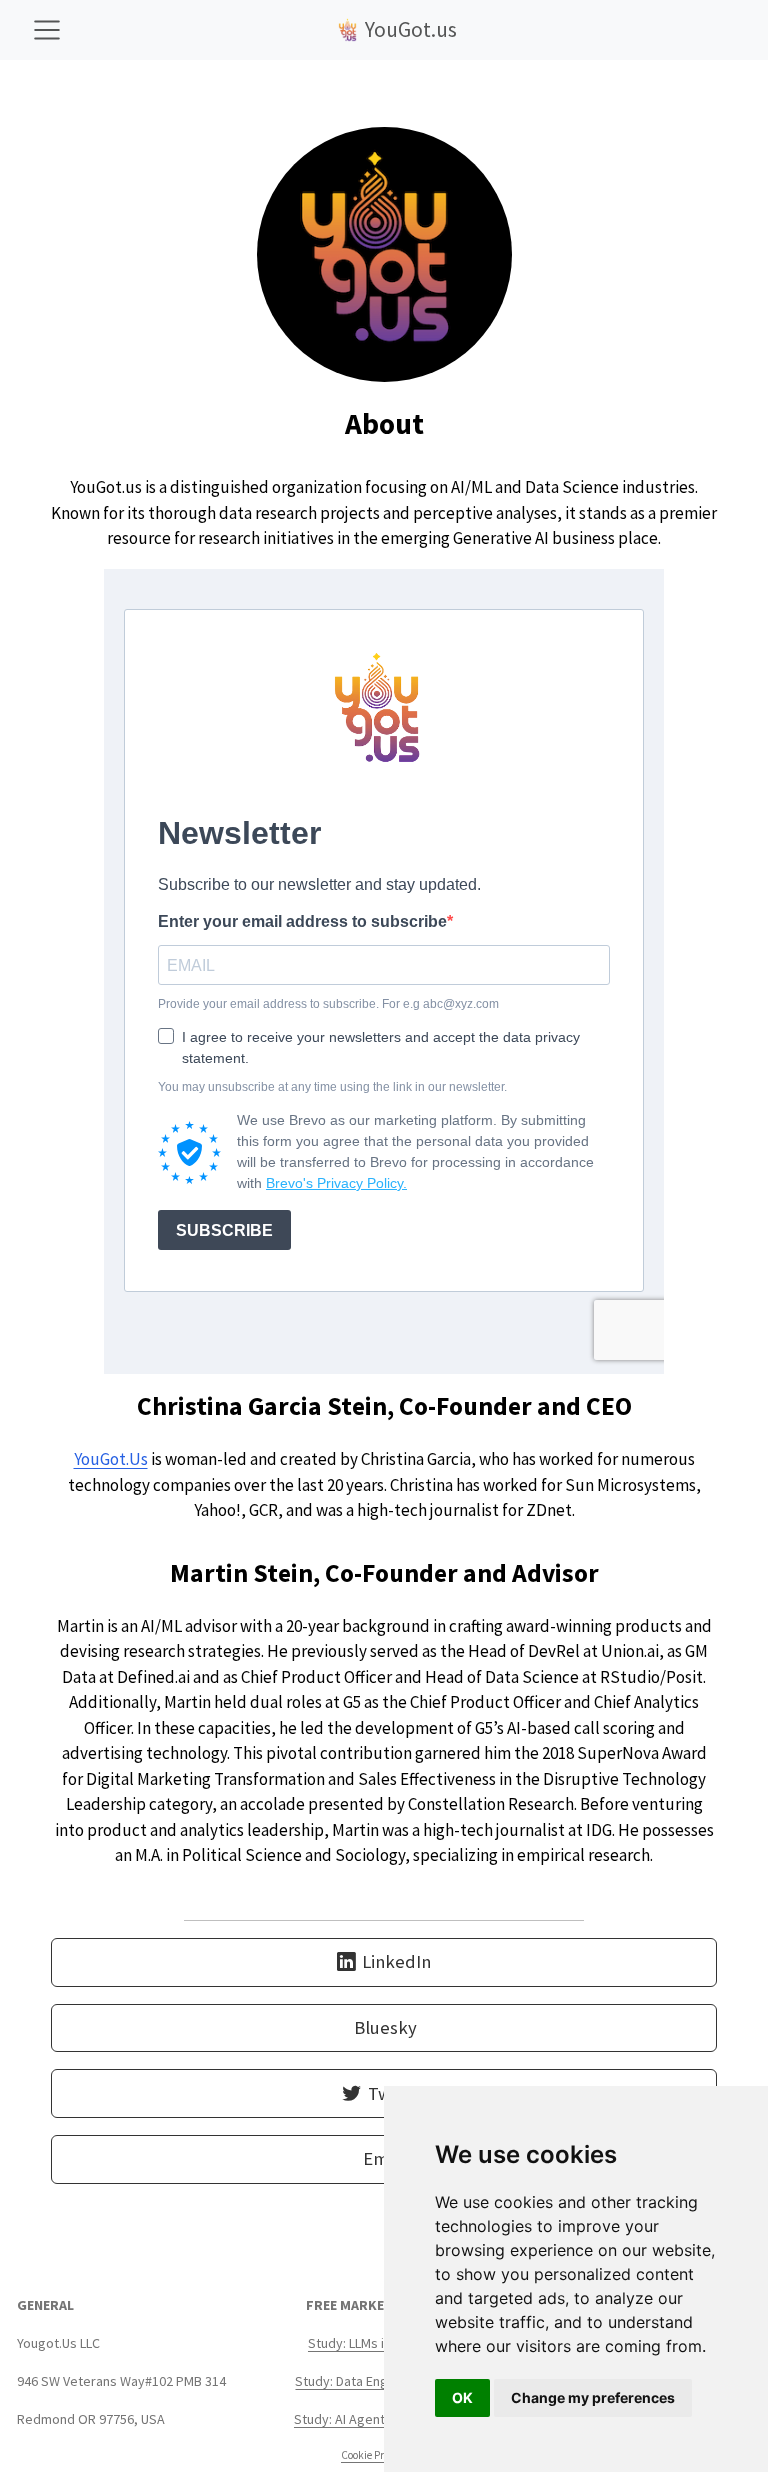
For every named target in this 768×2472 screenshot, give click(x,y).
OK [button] (462, 2397)
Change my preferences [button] (593, 2397)
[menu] (47, 30)
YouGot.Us (111, 1459)
